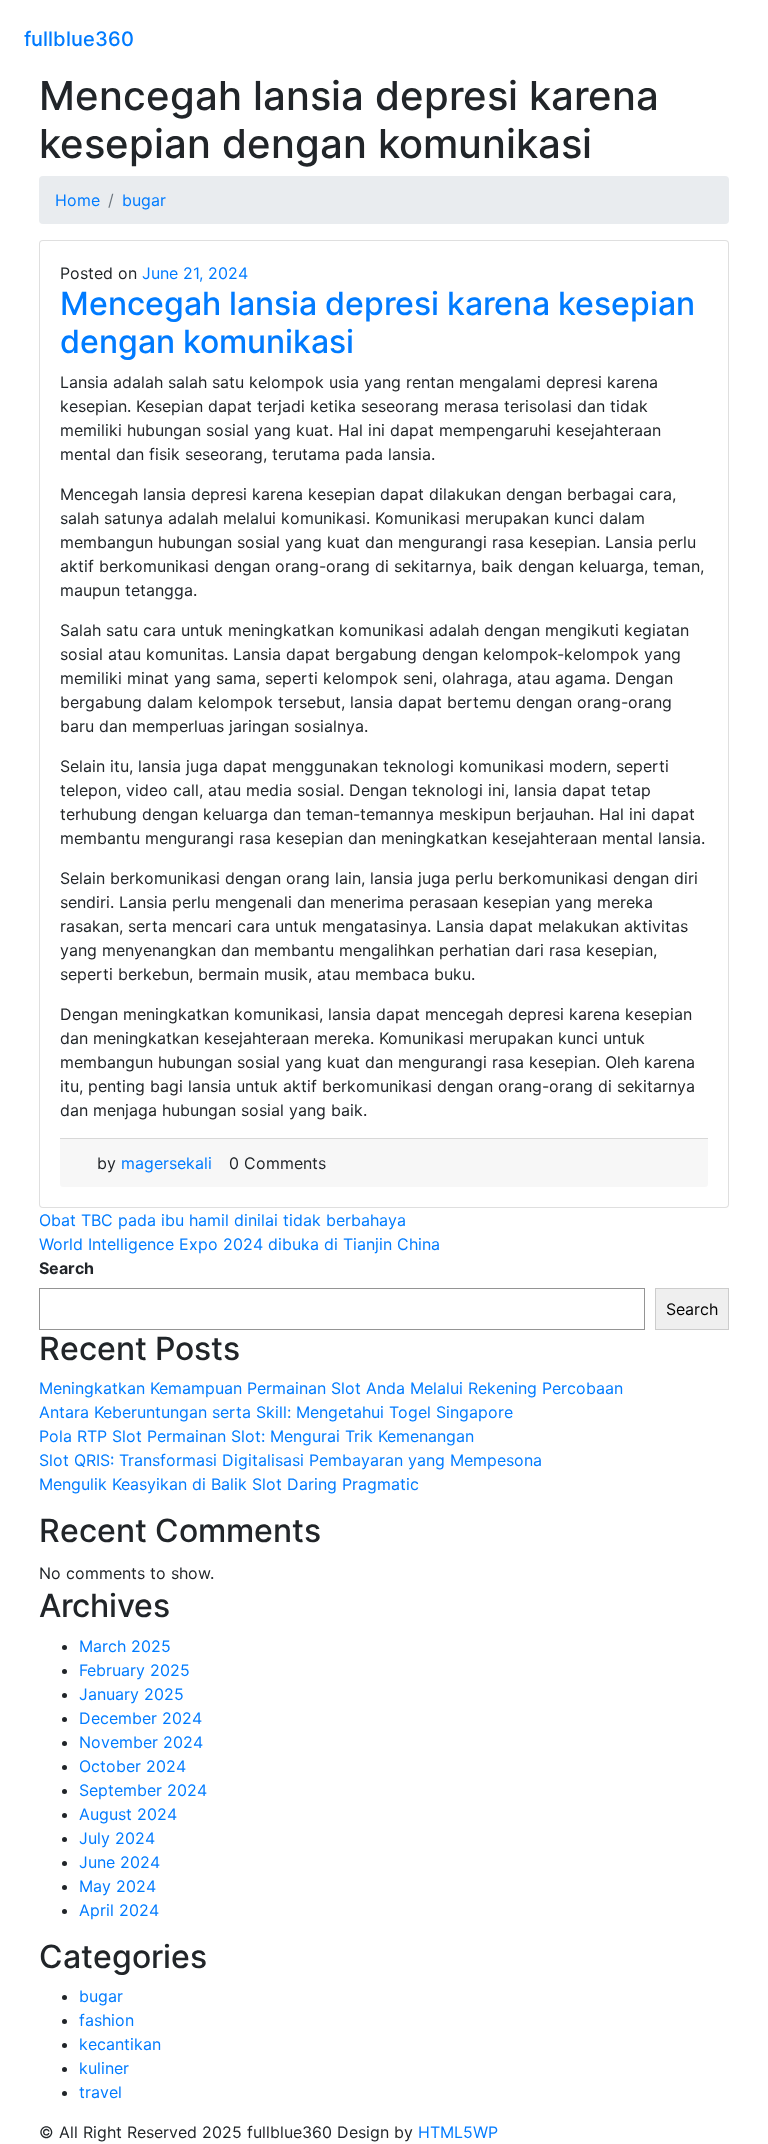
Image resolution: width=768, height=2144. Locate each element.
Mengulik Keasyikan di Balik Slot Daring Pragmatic (229, 1484)
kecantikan (120, 2044)
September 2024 (143, 1790)
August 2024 (128, 1814)
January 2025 (131, 1694)
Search (66, 1268)
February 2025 (134, 1670)
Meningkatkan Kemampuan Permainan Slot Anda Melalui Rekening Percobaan (331, 1388)
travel (100, 2092)
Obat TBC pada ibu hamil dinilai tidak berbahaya (222, 1220)
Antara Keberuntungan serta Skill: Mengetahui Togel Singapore (276, 1412)
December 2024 (140, 1718)
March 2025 (125, 1646)
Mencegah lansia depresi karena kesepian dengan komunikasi (377, 322)
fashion (106, 2020)
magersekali (166, 1163)
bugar (101, 1996)
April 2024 (119, 1910)
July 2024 (117, 1838)
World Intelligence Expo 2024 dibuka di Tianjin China (239, 1244)
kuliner (104, 2068)
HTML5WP (458, 2132)
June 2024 (119, 1862)
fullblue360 (79, 39)
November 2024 (141, 1742)
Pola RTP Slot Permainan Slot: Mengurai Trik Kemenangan (256, 1436)
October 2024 (132, 1766)
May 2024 (117, 1886)
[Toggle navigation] (731, 36)
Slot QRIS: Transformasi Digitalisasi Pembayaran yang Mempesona (290, 1460)
